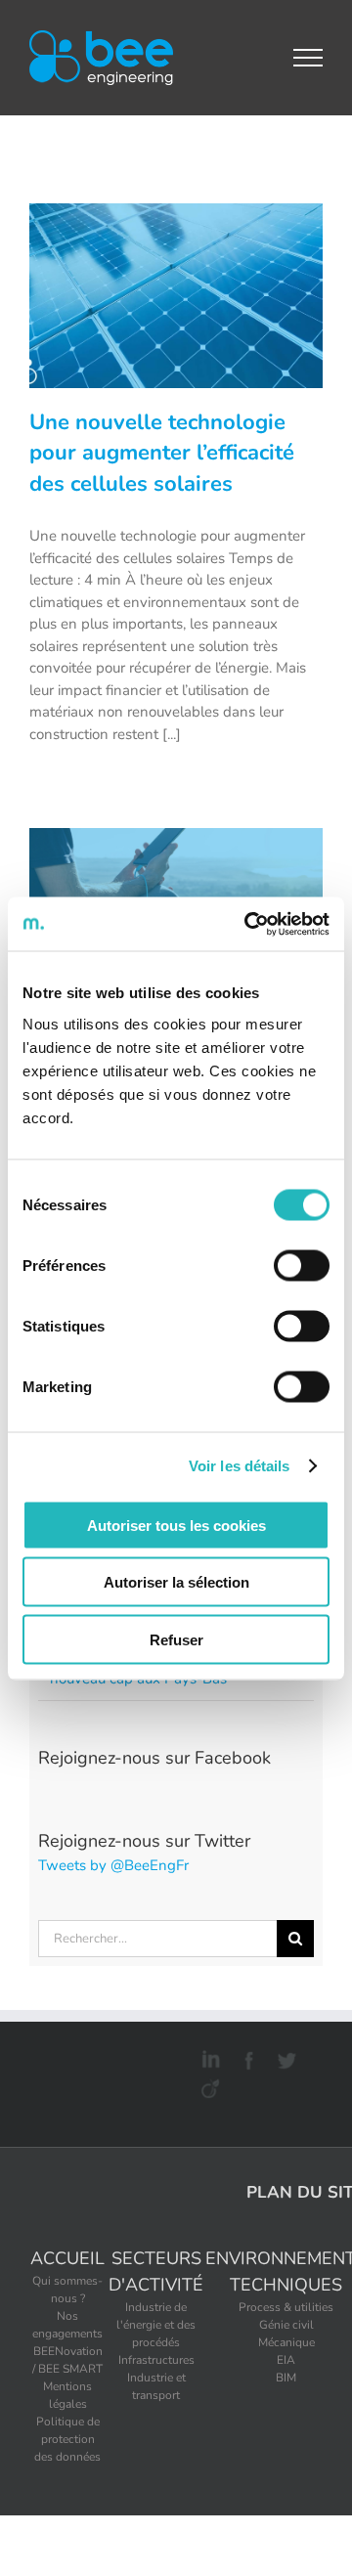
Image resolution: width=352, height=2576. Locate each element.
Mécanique (286, 2342)
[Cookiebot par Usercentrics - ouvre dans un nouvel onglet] (248, 924)
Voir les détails (240, 1466)
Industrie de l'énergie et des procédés (156, 2325)
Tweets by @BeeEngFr (113, 1865)
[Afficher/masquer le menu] (308, 58)
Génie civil (286, 2325)
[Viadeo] (208, 2085)
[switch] (302, 1265)
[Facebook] (246, 2057)
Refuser (176, 1639)
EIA (286, 2360)
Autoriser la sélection (176, 1582)
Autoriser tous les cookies (176, 1525)
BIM (286, 2378)
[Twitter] (284, 2057)
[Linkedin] (208, 2057)
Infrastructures (156, 2360)
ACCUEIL (67, 2258)
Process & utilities (286, 2307)
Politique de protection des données (67, 2439)
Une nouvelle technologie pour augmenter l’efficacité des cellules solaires (162, 454)
